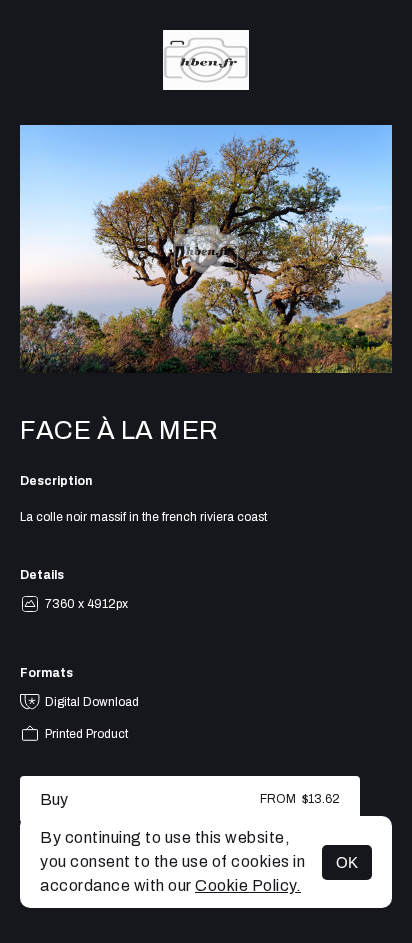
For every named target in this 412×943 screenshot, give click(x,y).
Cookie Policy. (248, 885)
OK (347, 862)
